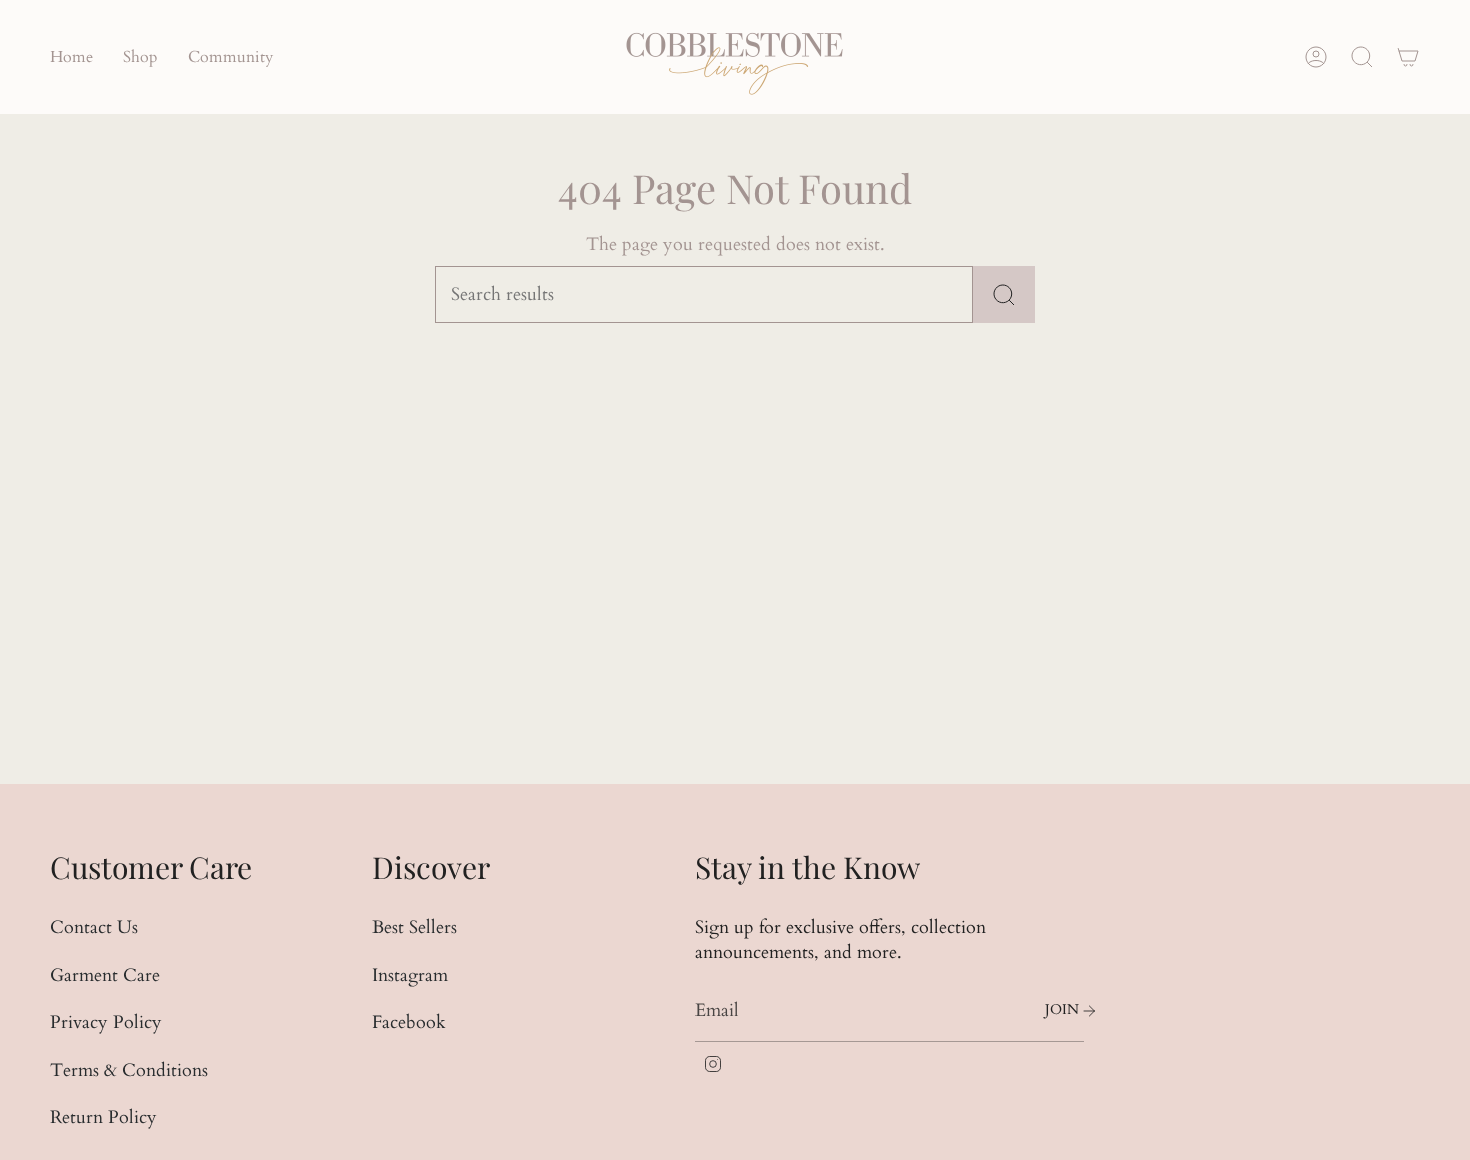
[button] (140, 57)
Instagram (410, 975)
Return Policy (103, 1117)
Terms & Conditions (129, 1070)
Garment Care (105, 975)
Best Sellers (414, 927)
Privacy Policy (106, 1022)
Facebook (409, 1022)
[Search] (1004, 294)
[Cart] (1408, 57)
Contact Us (94, 927)
